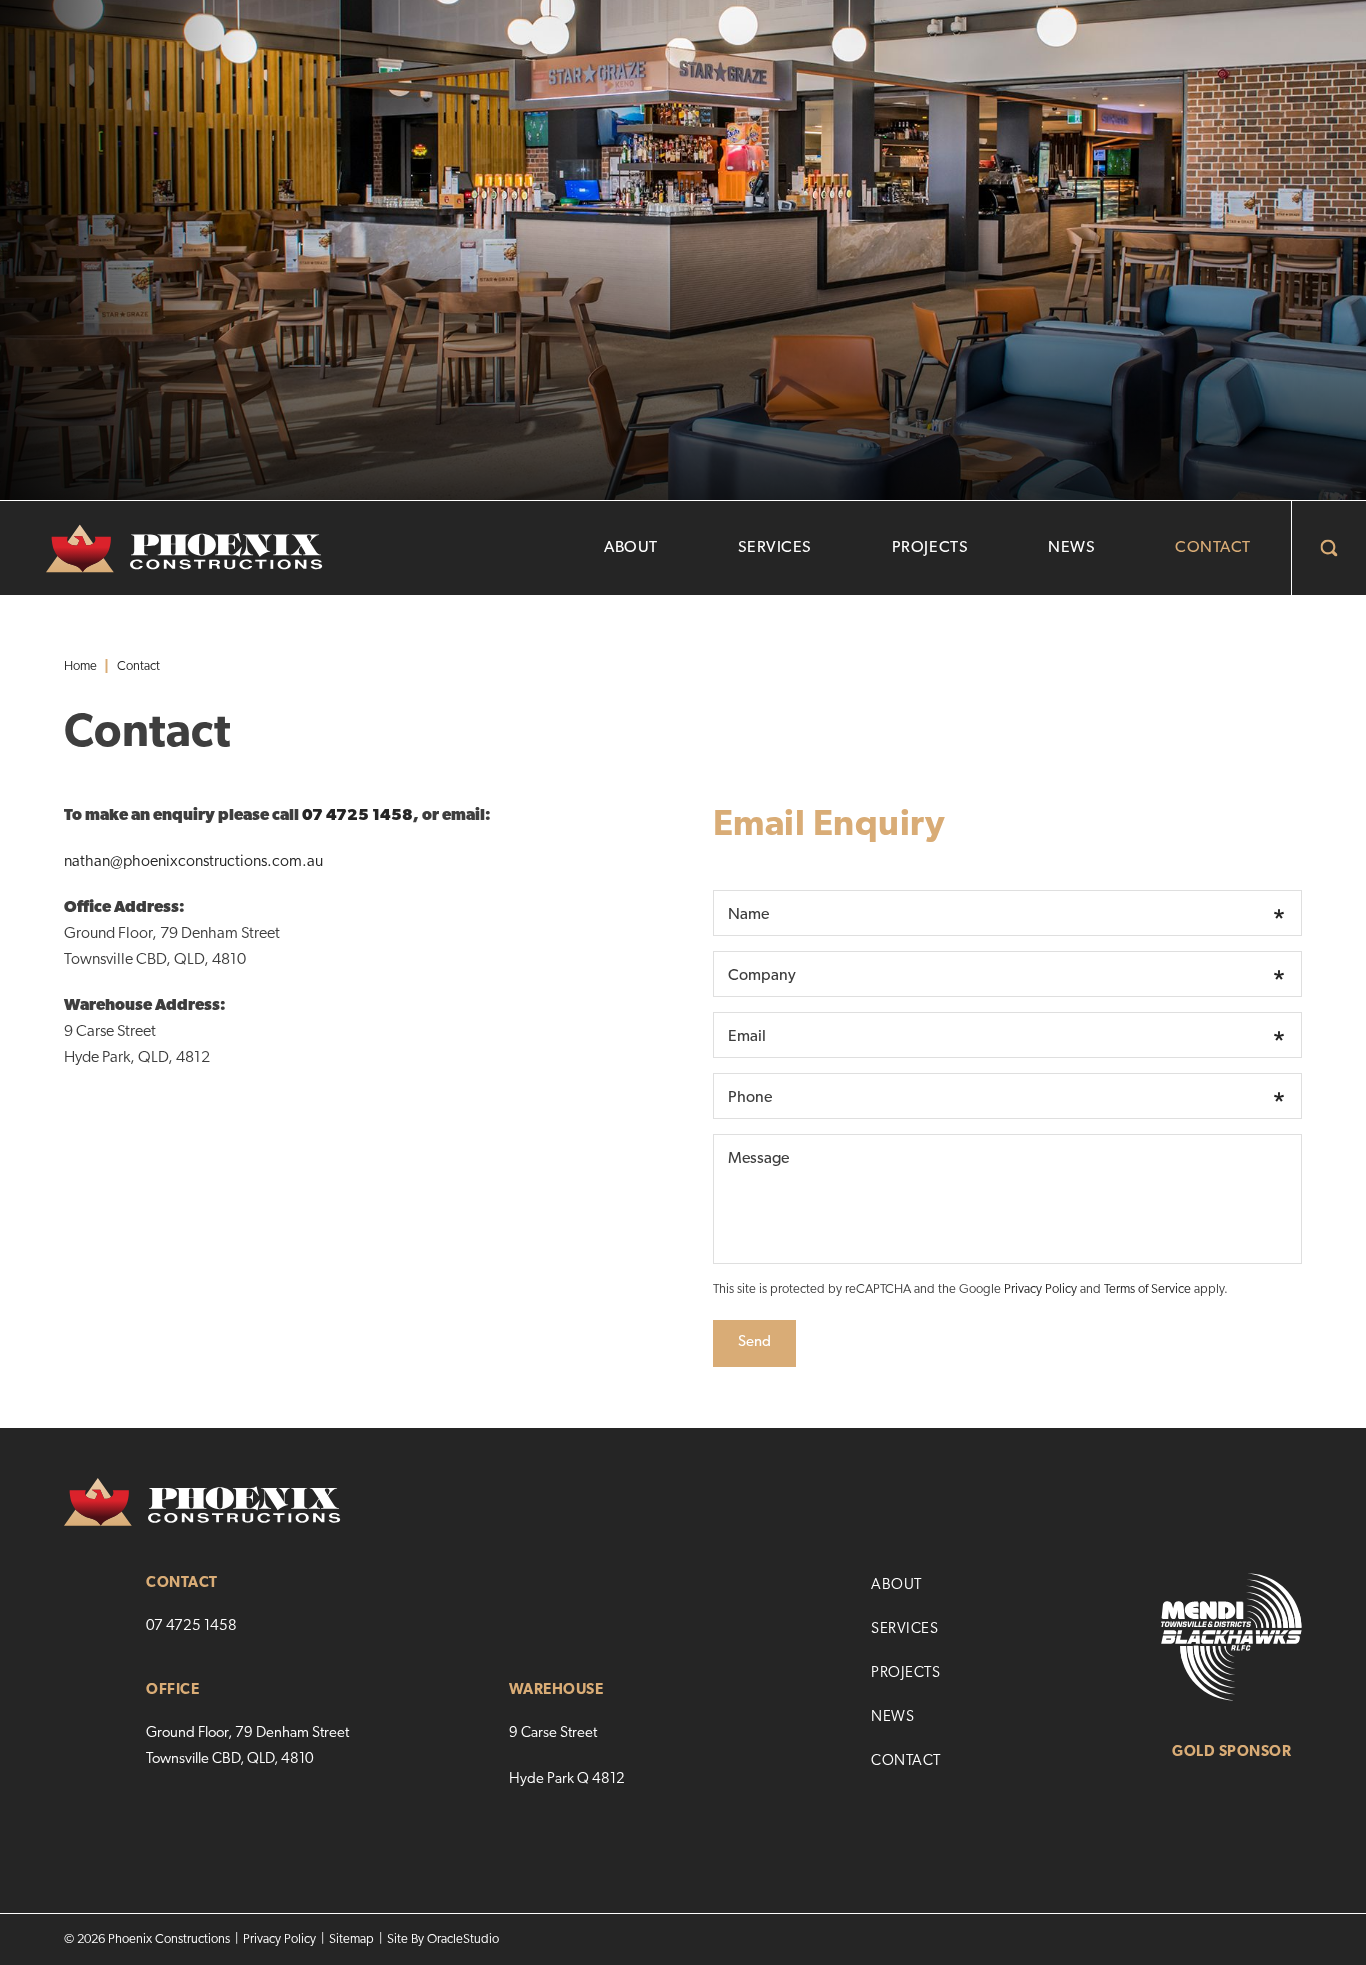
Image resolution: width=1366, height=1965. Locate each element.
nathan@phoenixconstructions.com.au (193, 862)
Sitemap (351, 1939)
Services (775, 548)
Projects (930, 548)
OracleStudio (463, 1939)
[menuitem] (631, 548)
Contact (1213, 548)
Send (754, 1342)
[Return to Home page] (161, 549)
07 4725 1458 (357, 816)
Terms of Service (1147, 1289)
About (631, 548)
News (1071, 548)
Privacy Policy (1040, 1289)
